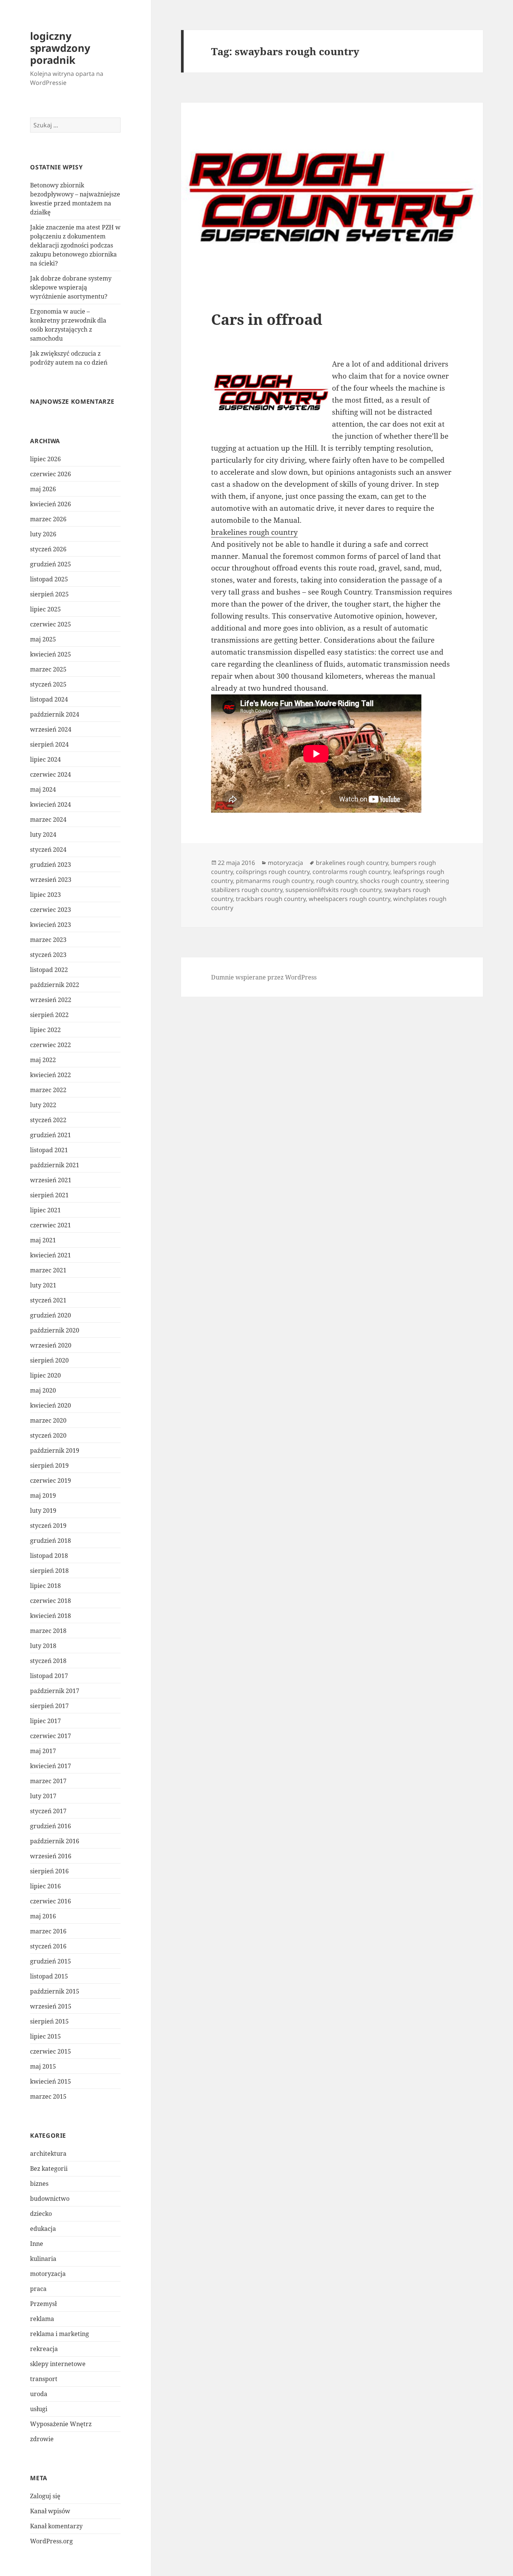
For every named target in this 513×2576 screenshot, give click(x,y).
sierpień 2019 (49, 1465)
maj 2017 (43, 1751)
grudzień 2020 (51, 1315)
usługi (39, 2409)
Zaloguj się (45, 2496)
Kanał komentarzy (56, 2526)
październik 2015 (55, 1991)
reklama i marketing (60, 2334)
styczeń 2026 (48, 549)
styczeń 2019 (48, 1526)
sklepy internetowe (58, 2364)
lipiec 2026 (45, 459)
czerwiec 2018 (51, 1601)
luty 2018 (43, 1646)
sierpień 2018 (49, 1571)
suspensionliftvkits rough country (333, 890)
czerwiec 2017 (51, 1736)
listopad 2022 (49, 970)
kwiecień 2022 (51, 1075)
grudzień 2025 (51, 564)
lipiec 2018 (45, 1586)
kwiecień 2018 (51, 1616)
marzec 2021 (48, 1270)
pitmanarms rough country (275, 881)
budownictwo (50, 2199)
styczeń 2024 (48, 850)
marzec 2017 (48, 1781)
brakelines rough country (254, 532)
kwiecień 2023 (51, 925)
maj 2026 (43, 489)
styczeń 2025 (48, 684)
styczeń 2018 (48, 1661)
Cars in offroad (267, 319)
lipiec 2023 (45, 895)
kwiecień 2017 (51, 1766)
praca (38, 2289)
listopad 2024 (49, 699)
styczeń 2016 (48, 1946)
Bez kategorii (49, 2169)
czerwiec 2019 (51, 1480)
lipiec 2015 (45, 2036)
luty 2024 (43, 835)
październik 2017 (55, 1691)
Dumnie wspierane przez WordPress (264, 977)
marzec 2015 (48, 2096)
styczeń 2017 (48, 1811)
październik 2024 (55, 714)
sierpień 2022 (49, 1015)
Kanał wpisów (50, 2511)
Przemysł (43, 2304)
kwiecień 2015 (51, 2081)
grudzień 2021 (51, 1135)
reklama (42, 2319)
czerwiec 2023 (51, 910)
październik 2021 (55, 1165)
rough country (337, 881)
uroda (39, 2394)
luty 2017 (43, 1796)
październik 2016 (55, 1841)
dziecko (41, 2214)
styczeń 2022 (48, 1120)
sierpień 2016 (49, 1871)
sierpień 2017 (49, 1706)
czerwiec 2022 (51, 1045)
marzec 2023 (48, 940)
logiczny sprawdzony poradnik (60, 48)
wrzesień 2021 (51, 1180)
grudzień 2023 (51, 865)
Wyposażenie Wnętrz (61, 2424)
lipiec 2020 (45, 1375)
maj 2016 (43, 1916)
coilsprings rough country (273, 872)
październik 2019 (55, 1450)
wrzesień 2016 (51, 1856)
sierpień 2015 (49, 2021)
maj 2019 (43, 1495)
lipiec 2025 (45, 609)
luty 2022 (43, 1105)
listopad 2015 (49, 1976)
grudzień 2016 (51, 1826)
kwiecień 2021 (51, 1255)
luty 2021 (43, 1285)
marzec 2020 (48, 1420)
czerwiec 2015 (51, 2051)
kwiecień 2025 (51, 654)
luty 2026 (43, 534)
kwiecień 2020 (51, 1405)
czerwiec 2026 (51, 474)
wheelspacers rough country (349, 899)
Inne (37, 2244)
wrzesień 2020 (51, 1345)
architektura (48, 2153)
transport (44, 2379)
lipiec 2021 (45, 1210)
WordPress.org (51, 2541)
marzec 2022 (48, 1090)
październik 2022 (55, 985)
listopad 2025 (49, 579)
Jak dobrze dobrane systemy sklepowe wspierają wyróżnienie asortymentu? (71, 287)
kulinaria (43, 2259)
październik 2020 (55, 1330)
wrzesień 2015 (51, 2006)
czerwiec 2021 (51, 1225)
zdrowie (42, 2439)
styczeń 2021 (48, 1300)
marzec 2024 (48, 819)
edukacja (43, 2229)
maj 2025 (43, 639)
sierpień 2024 (49, 744)
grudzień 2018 (51, 1541)
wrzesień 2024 (51, 729)
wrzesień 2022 (51, 1000)
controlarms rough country (351, 872)
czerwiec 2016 (51, 1901)
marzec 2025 (48, 669)
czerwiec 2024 (51, 774)
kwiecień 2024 (51, 804)
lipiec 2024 (45, 759)
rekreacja (44, 2349)
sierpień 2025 (49, 594)
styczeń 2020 (48, 1435)
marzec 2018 (48, 1631)
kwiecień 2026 (51, 504)
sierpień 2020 (49, 1360)
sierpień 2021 (49, 1195)
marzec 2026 (48, 519)
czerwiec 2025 (51, 624)
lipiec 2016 (45, 1886)
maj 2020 (43, 1390)
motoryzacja (48, 2274)
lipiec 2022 (45, 1030)
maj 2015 (43, 2066)
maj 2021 (43, 1240)
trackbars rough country (271, 899)
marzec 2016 (48, 1931)
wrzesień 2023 (51, 880)
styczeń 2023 (48, 955)
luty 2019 (43, 1511)
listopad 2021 (49, 1150)
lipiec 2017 (45, 1721)
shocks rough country (391, 881)
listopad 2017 (49, 1676)
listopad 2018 (49, 1556)
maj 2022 (43, 1060)
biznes (39, 2184)
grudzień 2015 (51, 1961)
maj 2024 (43, 789)
